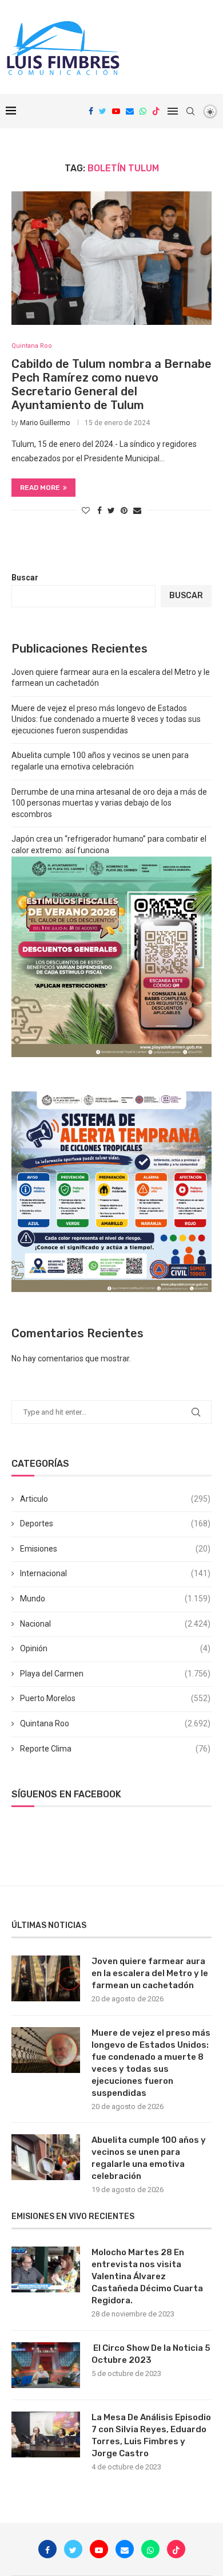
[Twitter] (103, 111)
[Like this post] (86, 511)
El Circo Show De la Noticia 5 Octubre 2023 (151, 2354)
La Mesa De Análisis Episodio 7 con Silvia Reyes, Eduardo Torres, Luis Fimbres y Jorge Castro (151, 2435)
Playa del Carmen (115, 1674)
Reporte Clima (115, 1749)
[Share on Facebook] (99, 511)
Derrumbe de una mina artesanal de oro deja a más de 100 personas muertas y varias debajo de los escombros (109, 803)
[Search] (190, 111)
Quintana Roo (115, 1723)
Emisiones (115, 1549)
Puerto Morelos (115, 1698)
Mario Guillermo (45, 423)
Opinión (115, 1648)
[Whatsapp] (143, 111)
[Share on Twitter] (111, 511)
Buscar (25, 578)
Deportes (115, 1523)
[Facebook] (91, 111)
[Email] (130, 111)
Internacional (115, 1573)
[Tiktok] (156, 111)
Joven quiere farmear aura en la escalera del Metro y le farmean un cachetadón (150, 1973)
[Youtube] (116, 111)
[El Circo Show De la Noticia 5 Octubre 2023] (46, 2365)
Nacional (115, 1624)
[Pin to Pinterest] (124, 511)
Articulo (115, 1499)
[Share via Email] (137, 511)
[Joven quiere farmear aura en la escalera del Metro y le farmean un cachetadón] (46, 1978)
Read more (40, 488)
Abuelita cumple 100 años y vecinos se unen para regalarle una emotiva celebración (149, 2158)
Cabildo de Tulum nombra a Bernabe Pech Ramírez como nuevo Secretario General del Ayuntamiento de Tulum (111, 384)
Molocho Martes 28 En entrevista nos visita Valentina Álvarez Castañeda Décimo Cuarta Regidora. (147, 2276)
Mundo (115, 1599)
